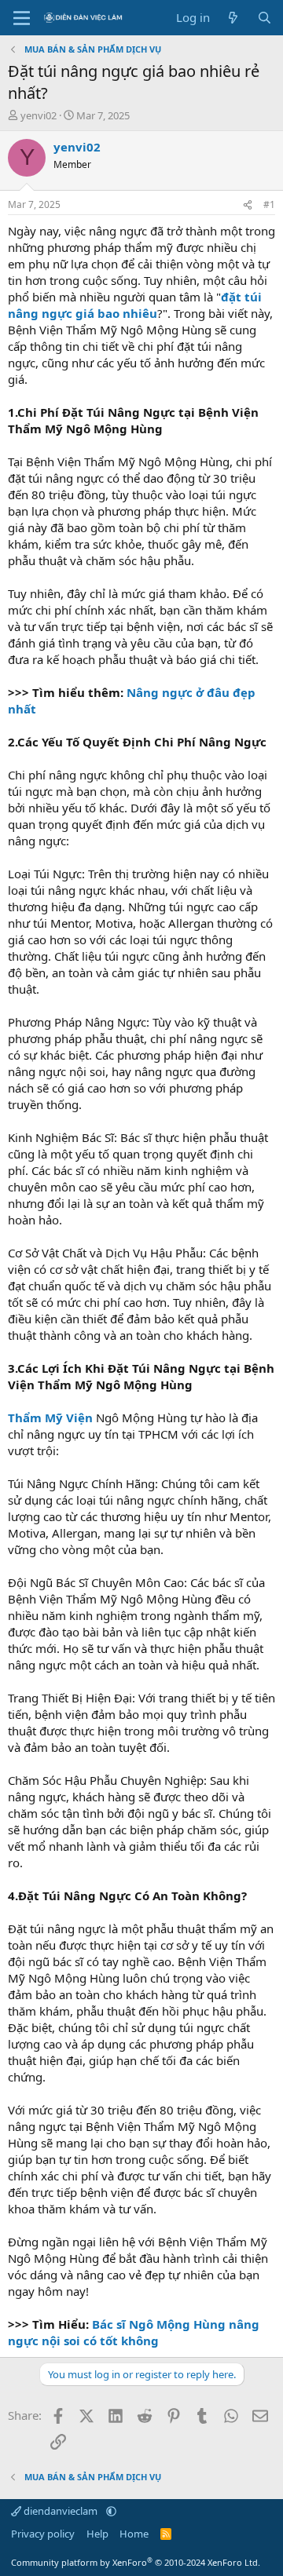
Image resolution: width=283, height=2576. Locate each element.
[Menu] (22, 18)
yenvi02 (39, 115)
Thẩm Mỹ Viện (50, 1418)
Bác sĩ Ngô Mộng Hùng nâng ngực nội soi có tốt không (134, 2332)
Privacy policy (43, 2534)
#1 (269, 204)
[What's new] (233, 18)
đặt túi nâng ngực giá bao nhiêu (135, 305)
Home (134, 2534)
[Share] (248, 205)
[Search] (265, 18)
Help (97, 2534)
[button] (111, 2511)
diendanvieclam (61, 2511)
